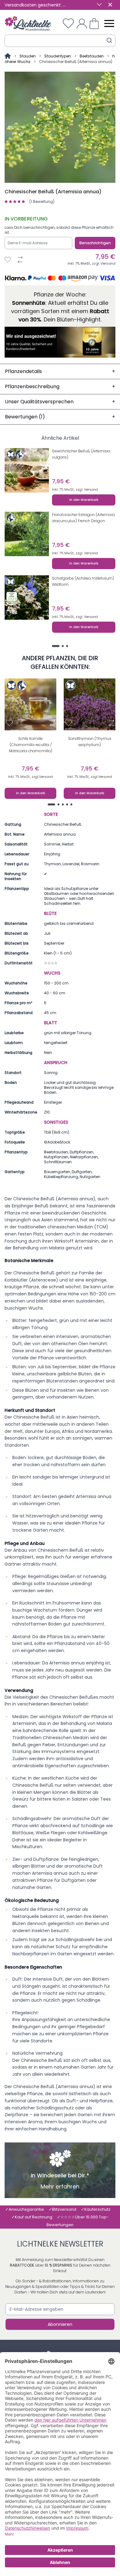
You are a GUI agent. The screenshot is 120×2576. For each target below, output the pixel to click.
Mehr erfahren (60, 2187)
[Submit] (109, 40)
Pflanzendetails (60, 371)
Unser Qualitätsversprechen (60, 402)
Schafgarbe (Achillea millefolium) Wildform (83, 581)
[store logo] (28, 23)
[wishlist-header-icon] (68, 23)
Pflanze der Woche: (60, 294)
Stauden (28, 56)
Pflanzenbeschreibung (60, 386)
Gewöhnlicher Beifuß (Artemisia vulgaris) (81, 454)
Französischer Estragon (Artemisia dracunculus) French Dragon (83, 518)
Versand (108, 263)
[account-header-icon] (82, 23)
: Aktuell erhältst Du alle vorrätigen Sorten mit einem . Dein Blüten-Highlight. (60, 311)
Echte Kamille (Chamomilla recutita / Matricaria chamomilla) (31, 745)
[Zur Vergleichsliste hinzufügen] (20, 260)
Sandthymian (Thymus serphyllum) (90, 742)
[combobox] (60, 41)
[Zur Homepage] (8, 56)
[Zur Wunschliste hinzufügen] (8, 260)
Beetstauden (92, 56)
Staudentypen (58, 56)
